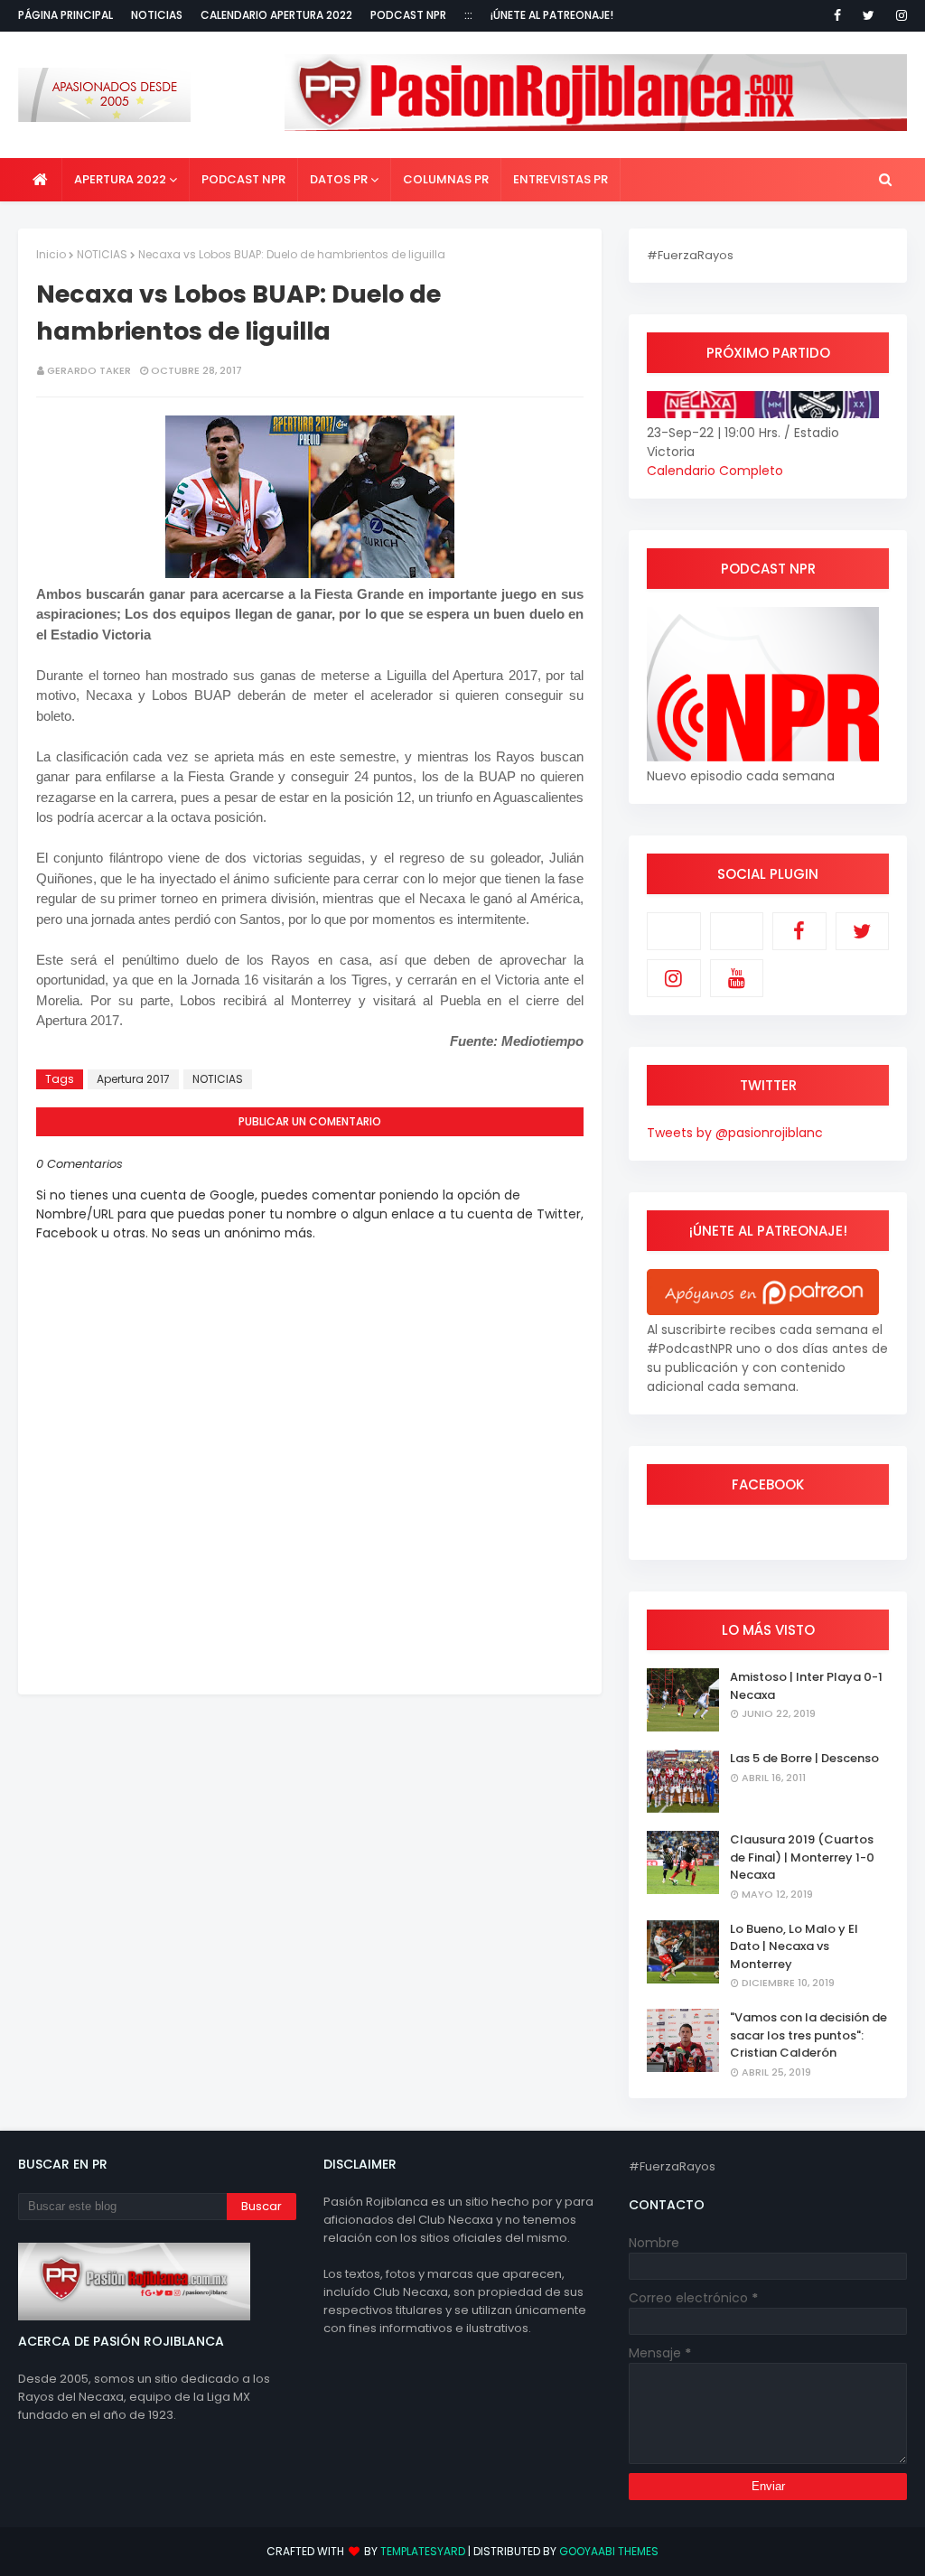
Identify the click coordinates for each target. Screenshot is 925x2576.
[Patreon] (674, 931)
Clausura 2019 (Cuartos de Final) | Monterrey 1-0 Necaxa (802, 1857)
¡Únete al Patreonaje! (552, 15)
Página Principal (65, 15)
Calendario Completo (715, 471)
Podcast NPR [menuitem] (243, 179)
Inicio (51, 254)
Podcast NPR (408, 15)
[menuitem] (40, 180)
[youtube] (737, 978)
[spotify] (737, 931)
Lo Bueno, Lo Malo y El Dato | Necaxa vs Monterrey (794, 1946)
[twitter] (869, 15)
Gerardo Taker (89, 370)
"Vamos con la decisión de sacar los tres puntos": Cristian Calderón (808, 2035)
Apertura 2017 (133, 1079)
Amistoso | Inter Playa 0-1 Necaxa (806, 1686)
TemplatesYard (423, 2551)
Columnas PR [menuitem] (446, 179)
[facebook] (837, 15)
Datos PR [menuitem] (339, 179)
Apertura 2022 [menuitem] (120, 179)
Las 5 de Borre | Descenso (804, 1758)
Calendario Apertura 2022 (276, 15)
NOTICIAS (102, 254)
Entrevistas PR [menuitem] (561, 179)
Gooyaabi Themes (609, 2551)
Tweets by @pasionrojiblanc (735, 1133)
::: (468, 15)
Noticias (157, 15)
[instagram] (898, 15)
